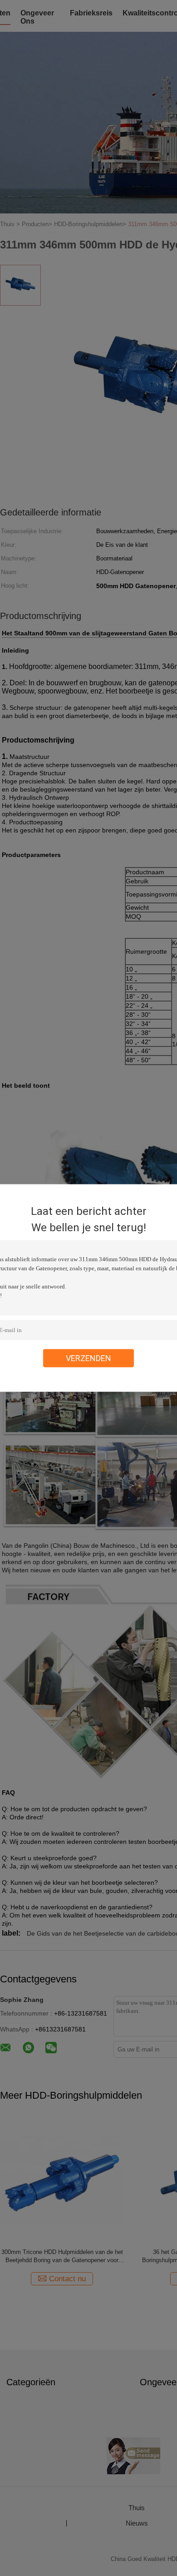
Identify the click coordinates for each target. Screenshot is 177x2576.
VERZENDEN (88, 1358)
